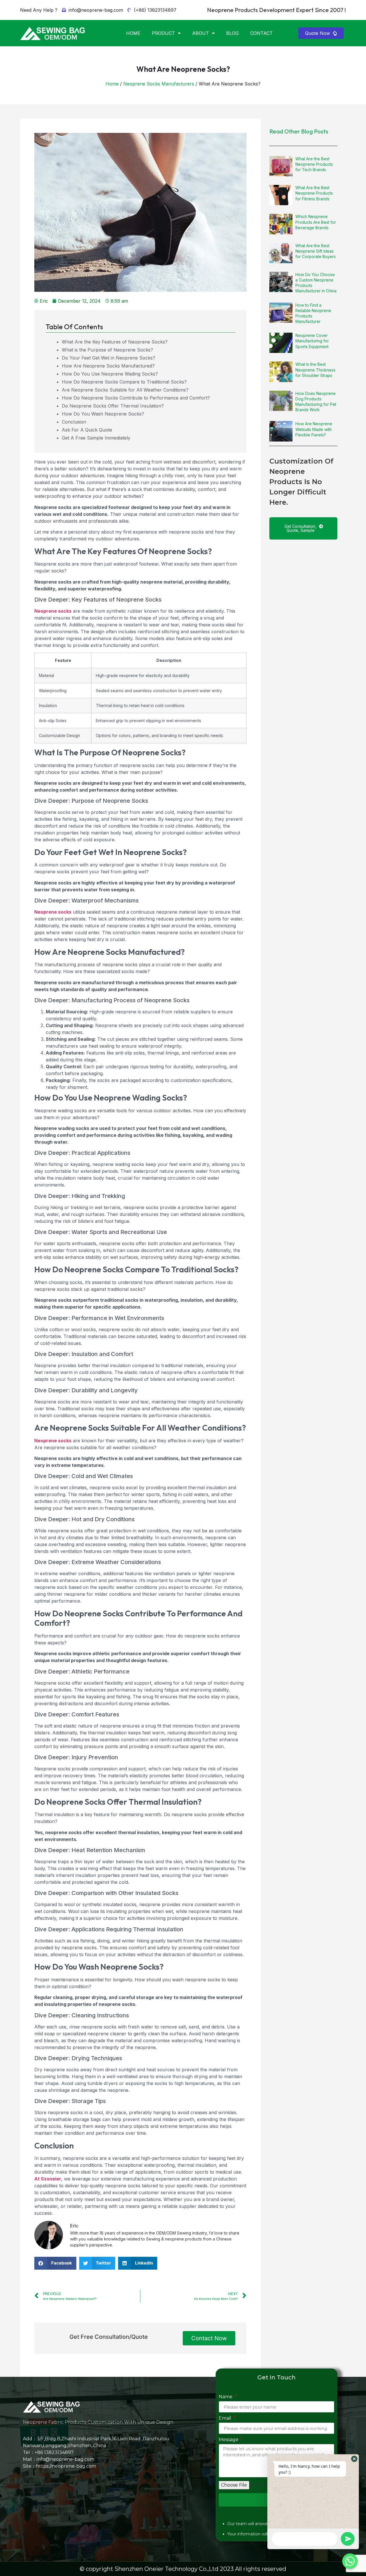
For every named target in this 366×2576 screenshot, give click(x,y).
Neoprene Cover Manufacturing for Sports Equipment (312, 341)
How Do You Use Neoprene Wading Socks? (110, 374)
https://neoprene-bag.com (66, 2466)
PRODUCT (163, 33)
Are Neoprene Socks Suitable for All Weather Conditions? (125, 390)
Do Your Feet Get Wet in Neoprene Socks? (109, 358)
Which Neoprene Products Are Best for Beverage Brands (316, 222)
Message (229, 2440)
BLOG (232, 33)
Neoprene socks (53, 611)
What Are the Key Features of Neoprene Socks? (115, 342)
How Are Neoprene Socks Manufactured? (108, 366)
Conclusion (74, 422)
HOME (133, 33)
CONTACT (261, 33)
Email (226, 2418)
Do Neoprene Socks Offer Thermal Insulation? (113, 406)
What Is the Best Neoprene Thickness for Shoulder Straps (315, 370)
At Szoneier (48, 2179)
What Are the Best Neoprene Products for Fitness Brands (314, 193)
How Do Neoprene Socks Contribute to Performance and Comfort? (136, 398)
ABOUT (201, 33)
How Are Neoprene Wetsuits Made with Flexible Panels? (314, 429)
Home (112, 84)
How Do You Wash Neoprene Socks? (103, 414)
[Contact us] (350, 2561)
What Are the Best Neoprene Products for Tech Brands (314, 164)
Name (226, 2397)
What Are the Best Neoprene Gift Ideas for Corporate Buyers (316, 251)
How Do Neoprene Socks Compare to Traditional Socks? (124, 382)
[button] (321, 33)
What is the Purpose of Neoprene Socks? (107, 350)
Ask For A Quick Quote (87, 430)
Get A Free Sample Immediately (96, 438)
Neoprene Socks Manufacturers (159, 84)
